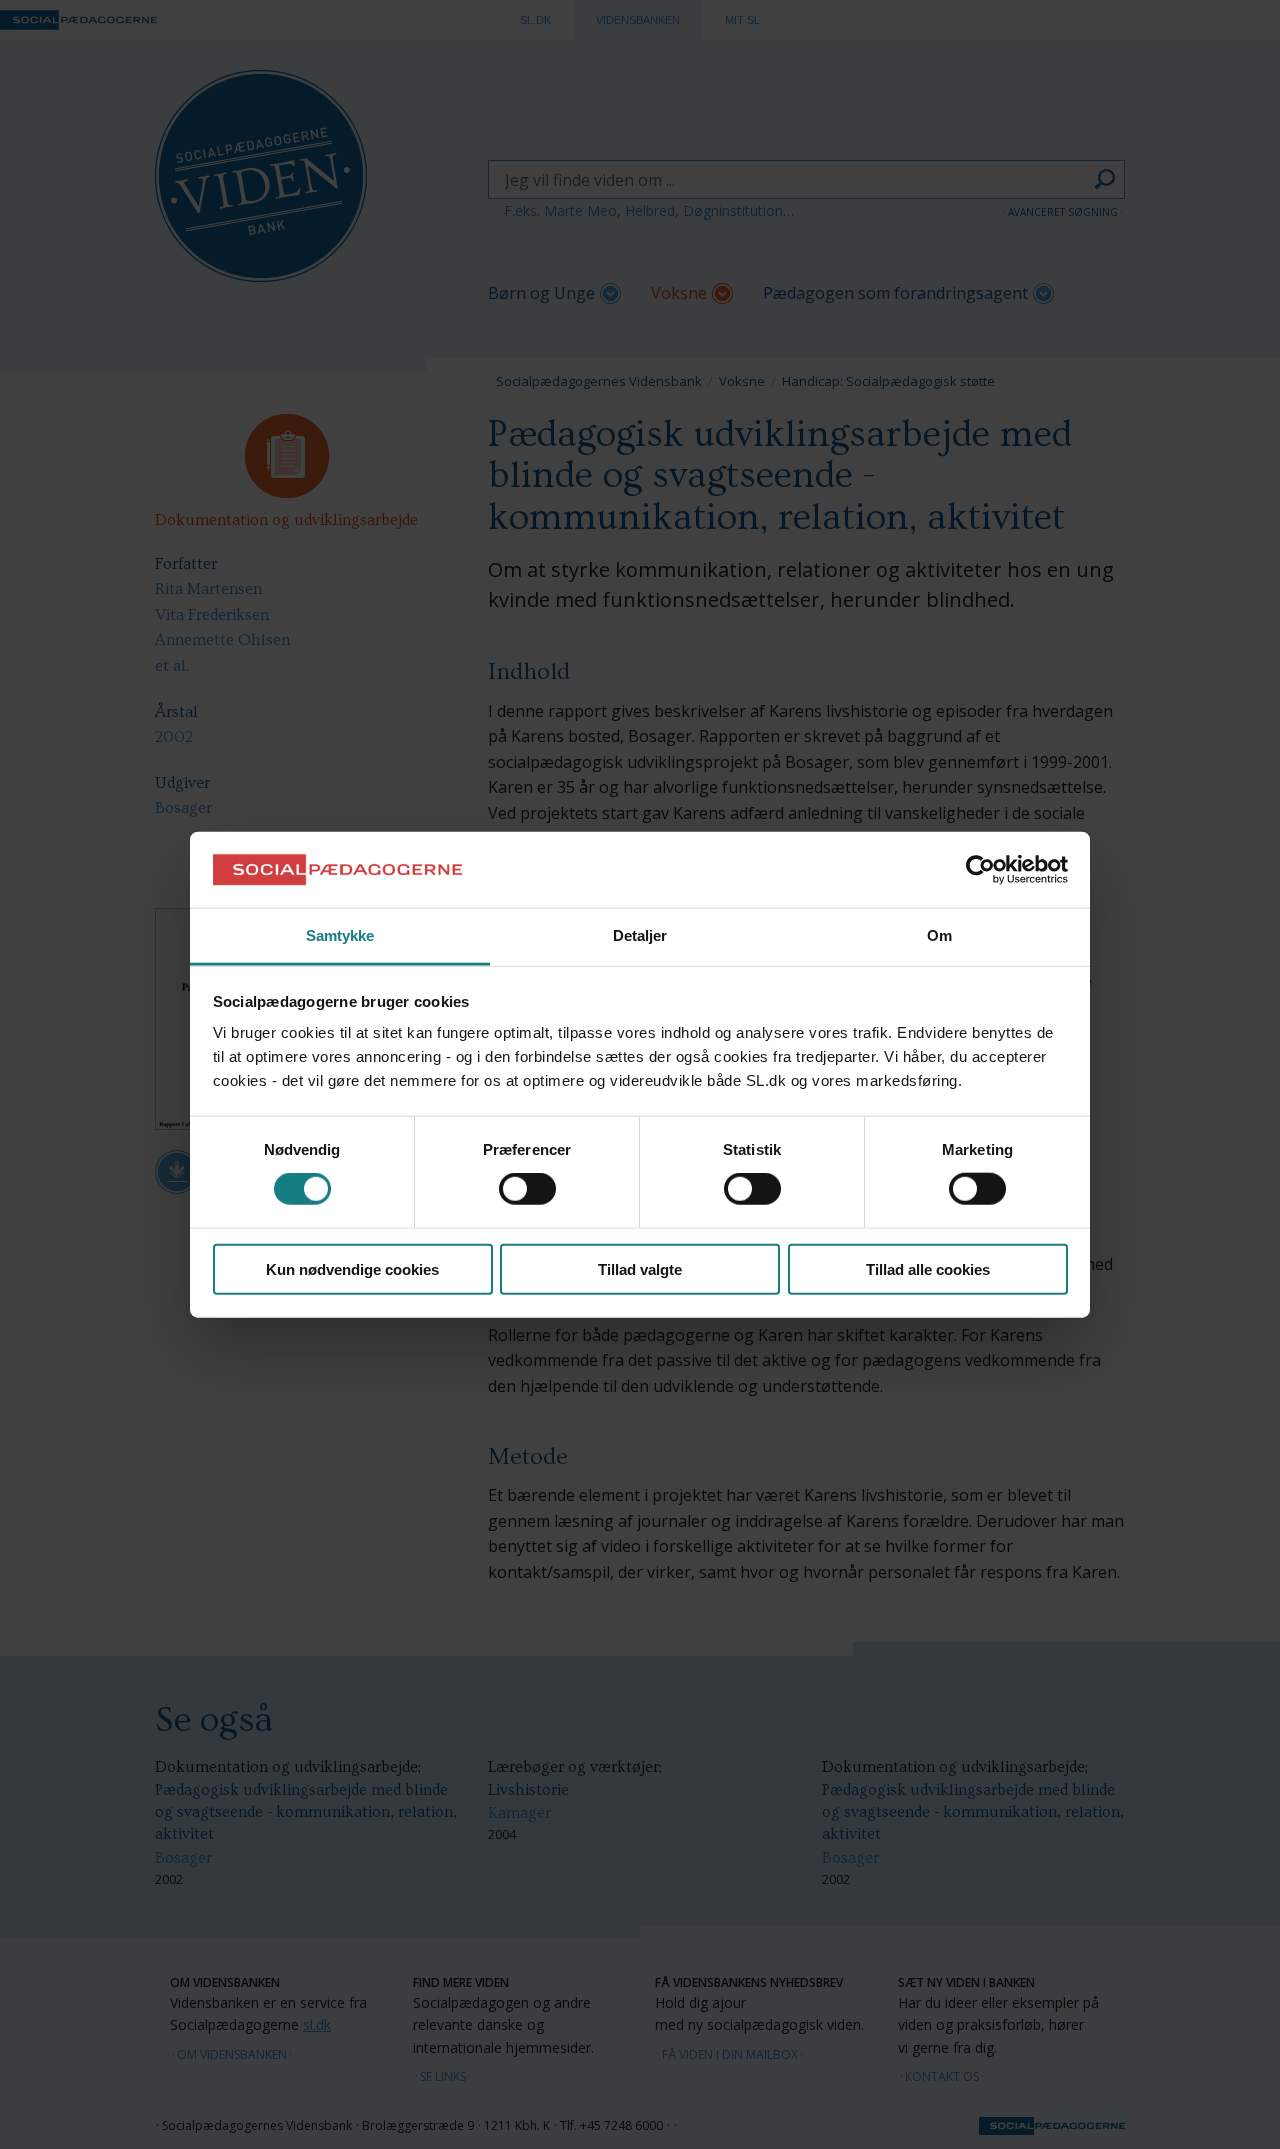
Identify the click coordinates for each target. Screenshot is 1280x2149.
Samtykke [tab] (340, 935)
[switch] (527, 1189)
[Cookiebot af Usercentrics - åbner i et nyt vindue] (980, 870)
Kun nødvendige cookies (352, 1268)
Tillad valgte (640, 1268)
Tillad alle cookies (928, 1268)
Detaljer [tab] (640, 935)
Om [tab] (939, 935)
